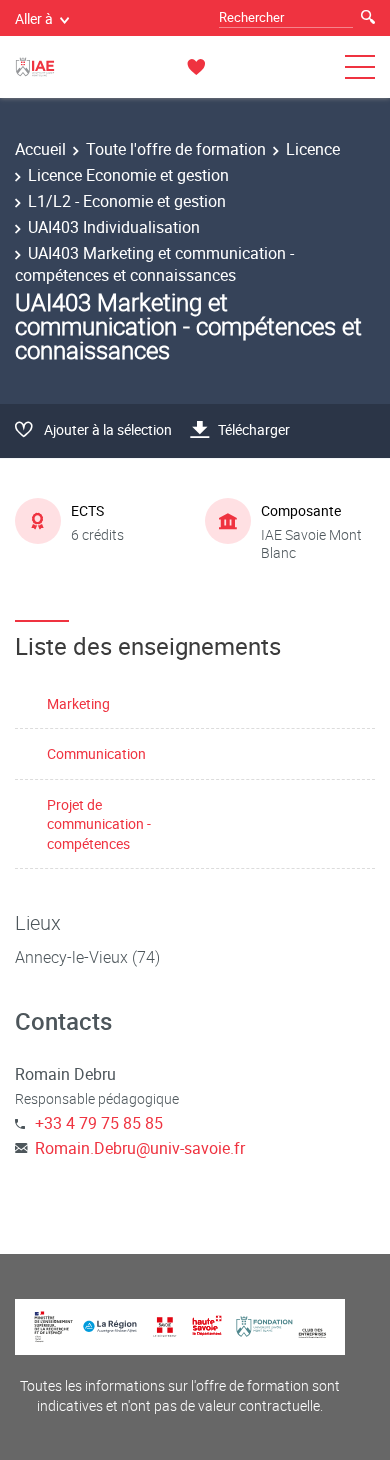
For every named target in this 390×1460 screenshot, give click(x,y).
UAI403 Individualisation (114, 227)
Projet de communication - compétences (99, 824)
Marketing (78, 703)
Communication (96, 753)
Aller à (34, 18)
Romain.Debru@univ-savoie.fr (140, 1148)
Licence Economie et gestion (128, 175)
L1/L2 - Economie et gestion (127, 201)
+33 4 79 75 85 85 (99, 1123)
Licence (313, 149)
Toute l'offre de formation (176, 149)
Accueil (40, 149)
